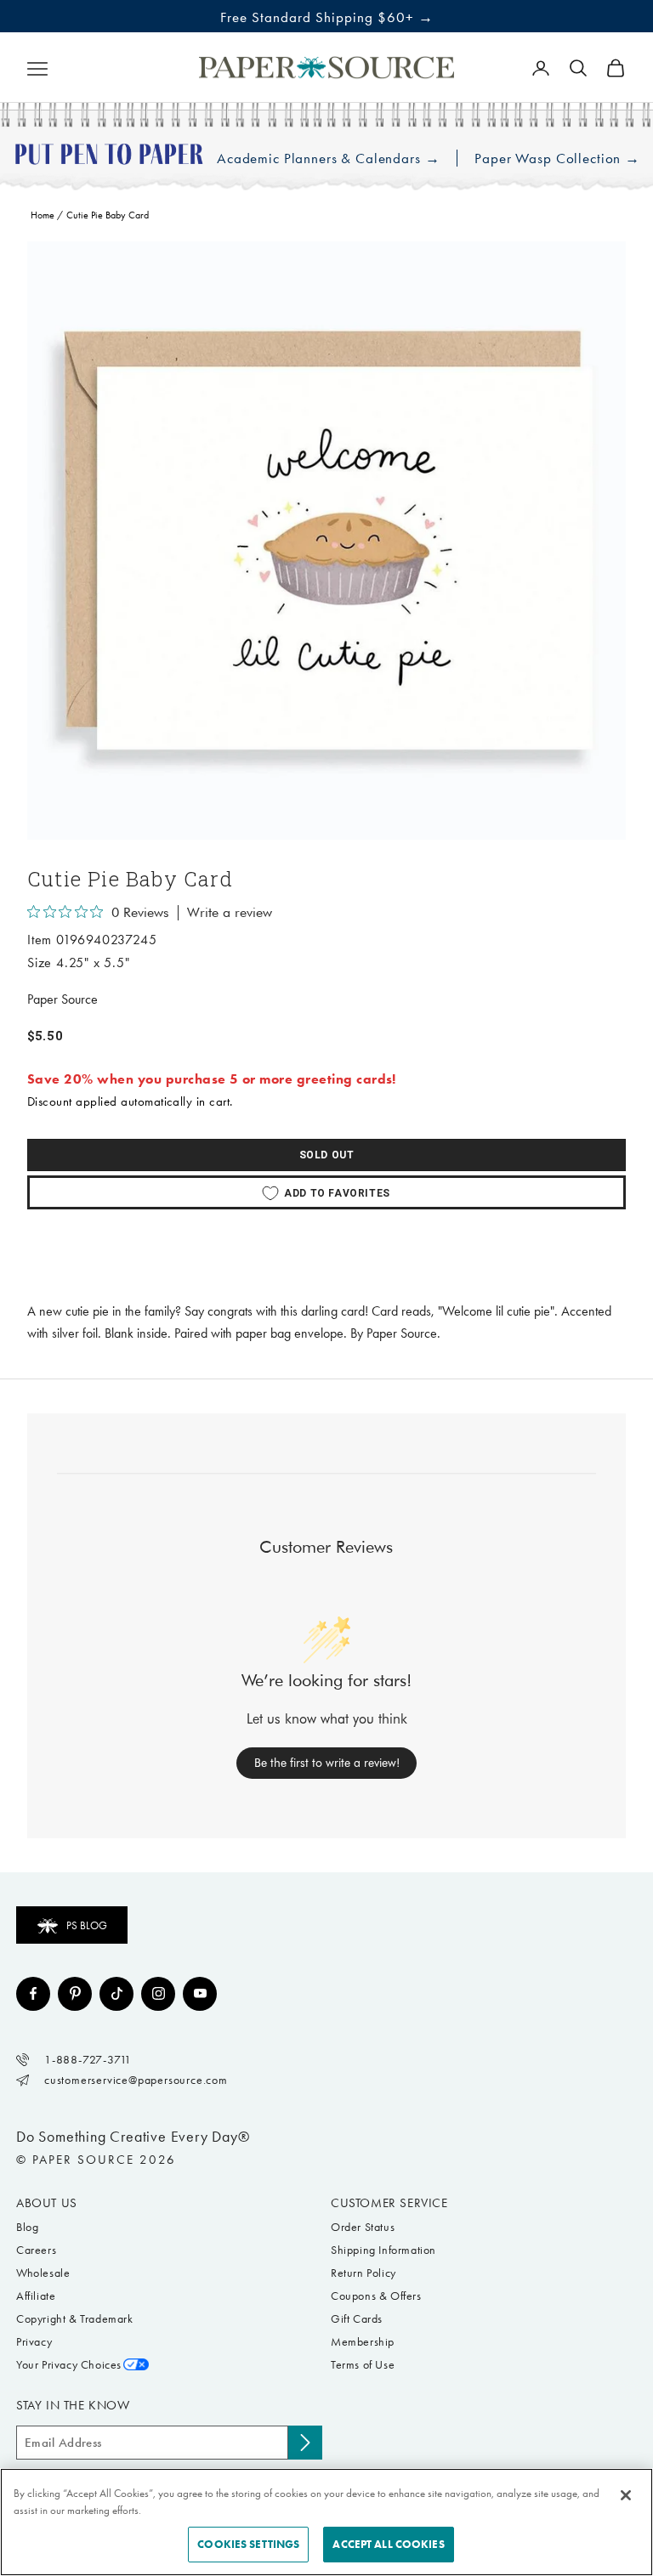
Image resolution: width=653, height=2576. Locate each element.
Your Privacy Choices (69, 2365)
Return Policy (363, 2273)
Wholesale (43, 2273)
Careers (36, 2250)
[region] (326, 541)
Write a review (230, 913)
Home (43, 215)
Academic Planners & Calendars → (328, 159)
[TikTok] (116, 1994)
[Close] (626, 2495)
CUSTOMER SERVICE (389, 2203)
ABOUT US (47, 2203)
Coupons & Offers (376, 2296)
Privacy (34, 2342)
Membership (363, 2342)
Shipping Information (383, 2250)
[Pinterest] (75, 1994)
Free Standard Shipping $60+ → (327, 17)
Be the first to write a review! (327, 1763)
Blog (27, 2227)
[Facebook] (33, 1994)
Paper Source (62, 999)
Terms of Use (363, 2365)
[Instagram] (158, 1994)
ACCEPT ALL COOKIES (388, 2544)
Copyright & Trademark (75, 2319)
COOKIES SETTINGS (248, 2544)
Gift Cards (357, 2319)
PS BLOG (87, 1925)
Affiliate (36, 2296)
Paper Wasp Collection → (557, 159)
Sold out (327, 1155)
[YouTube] (200, 1994)
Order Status (363, 2227)
